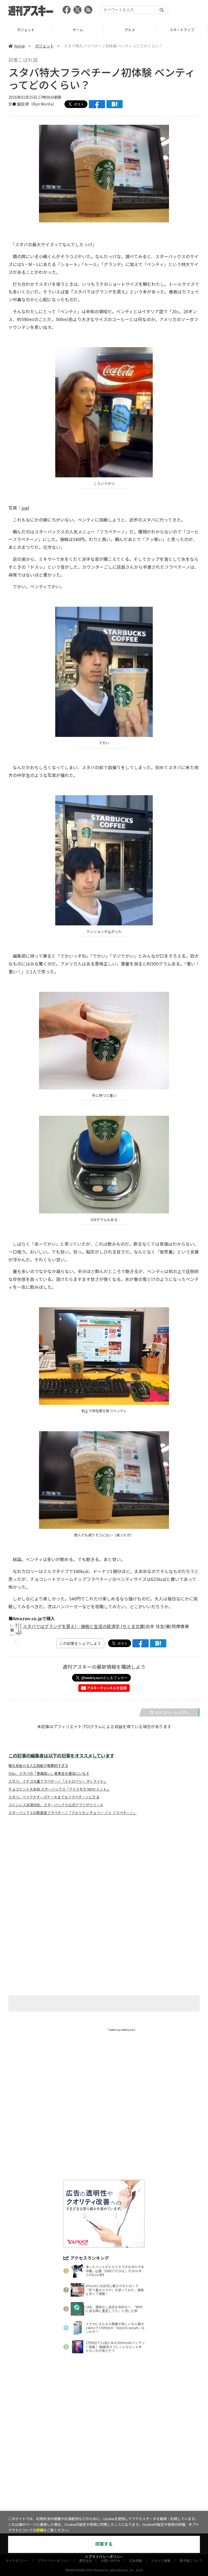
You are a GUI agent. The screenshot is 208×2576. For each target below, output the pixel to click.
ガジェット (44, 46)
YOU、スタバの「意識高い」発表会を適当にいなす (49, 1773)
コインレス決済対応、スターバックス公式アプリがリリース (56, 1805)
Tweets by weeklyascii (122, 2030)
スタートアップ (130, 30)
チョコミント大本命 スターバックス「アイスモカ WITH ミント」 (59, 1789)
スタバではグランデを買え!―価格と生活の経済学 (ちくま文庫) (84, 1626)
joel (25, 508)
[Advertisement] (104, 1873)
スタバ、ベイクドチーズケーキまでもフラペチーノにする (54, 1797)
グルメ (78, 30)
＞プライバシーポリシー (104, 2557)
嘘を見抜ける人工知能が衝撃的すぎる (38, 1766)
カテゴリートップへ (172, 1712)
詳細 (40, 2530)
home (19, 46)
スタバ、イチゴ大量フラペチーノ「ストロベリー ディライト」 (58, 1781)
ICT (182, 30)
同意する (104, 2544)
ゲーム (26, 30)
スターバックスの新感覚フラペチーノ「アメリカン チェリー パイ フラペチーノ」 (73, 1813)
